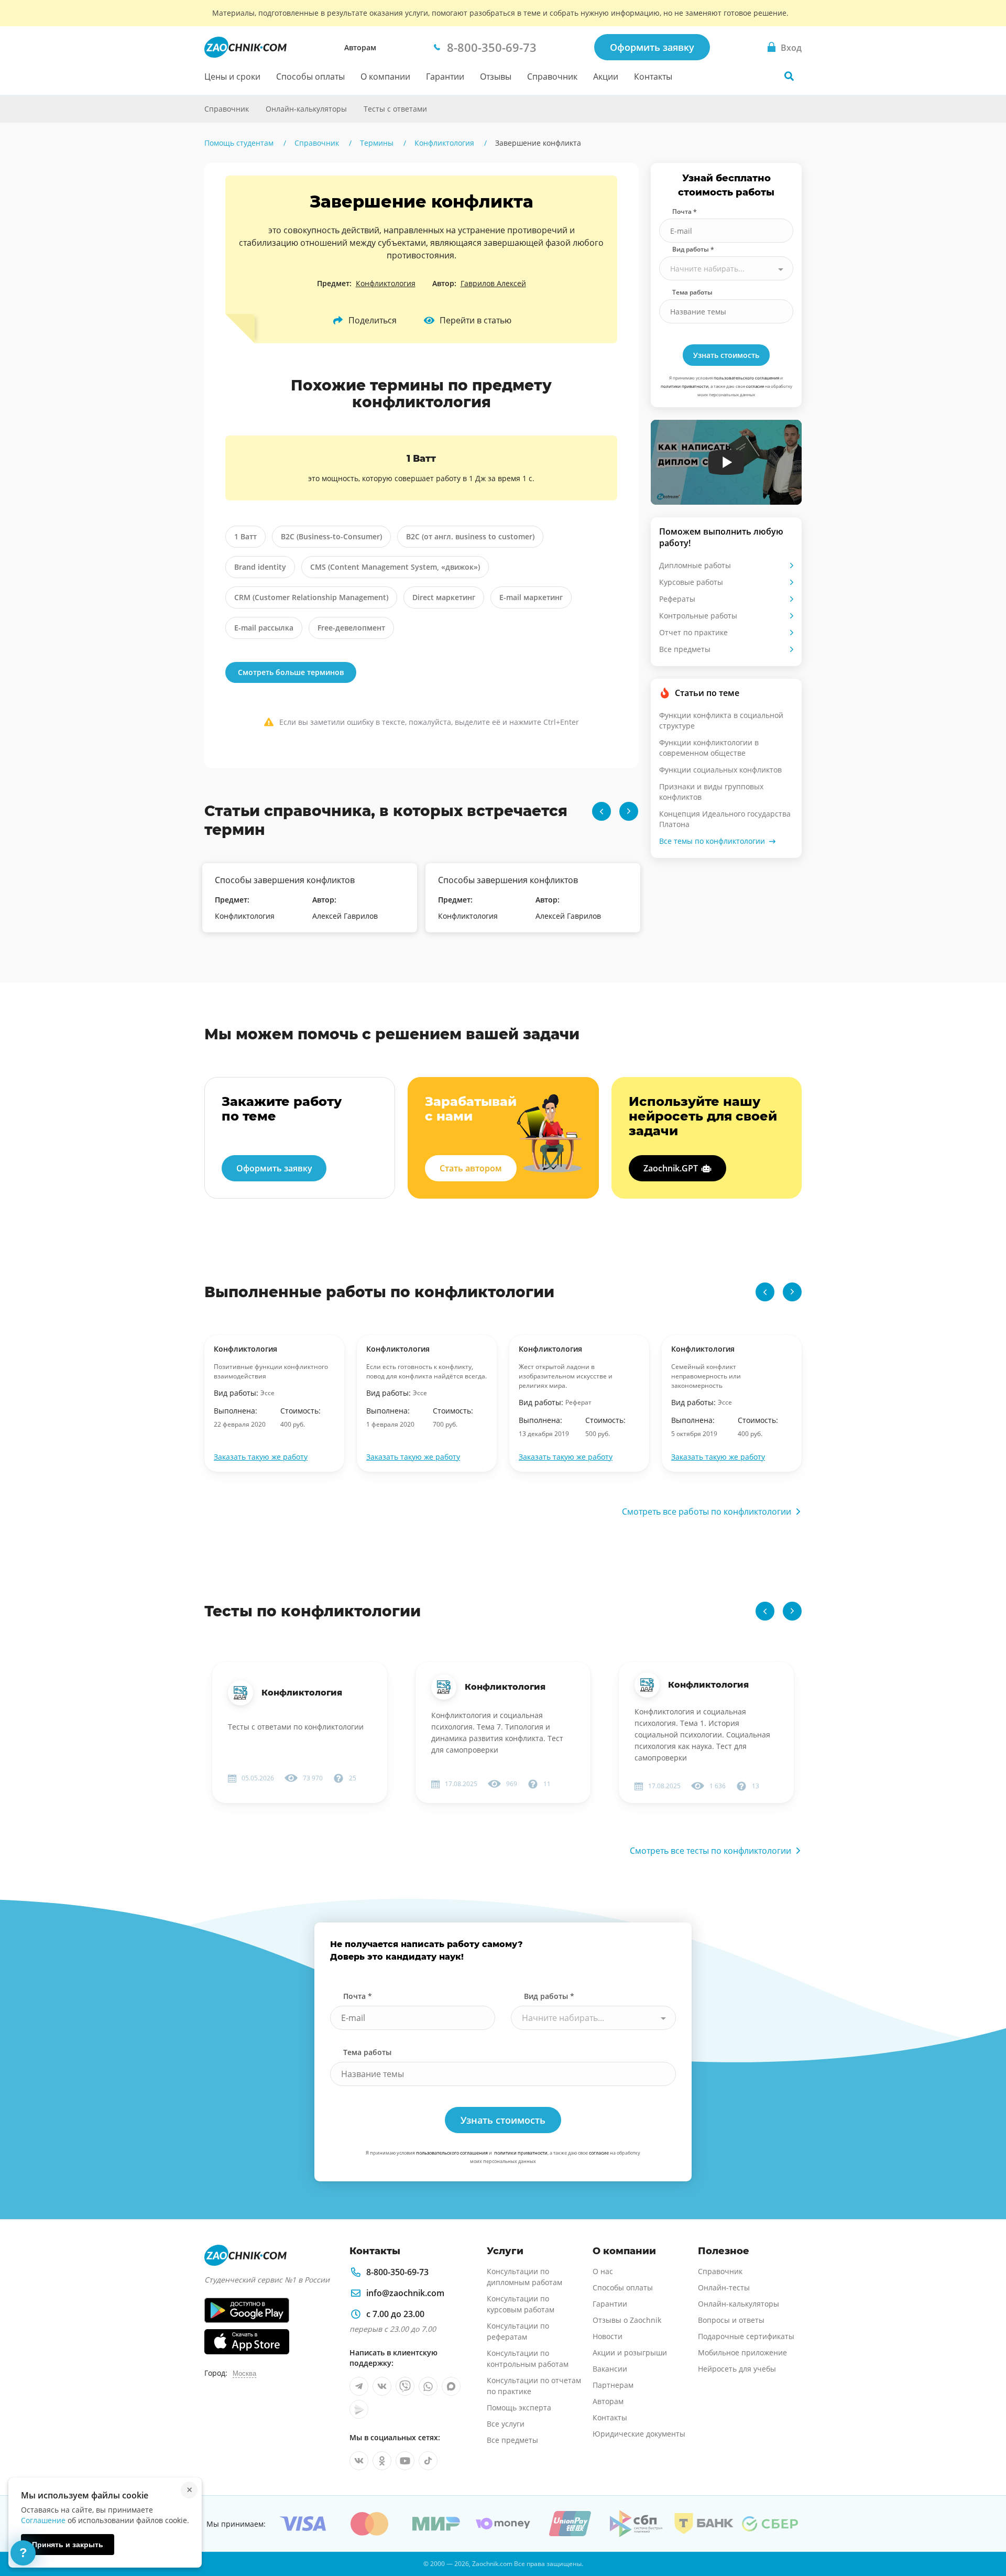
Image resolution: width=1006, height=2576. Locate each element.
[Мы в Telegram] (359, 2386)
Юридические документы (639, 2434)
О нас (603, 2271)
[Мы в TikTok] (428, 2461)
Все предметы (685, 649)
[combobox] (726, 268)
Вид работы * (693, 249)
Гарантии (445, 77)
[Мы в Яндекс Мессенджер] (359, 2409)
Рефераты (677, 599)
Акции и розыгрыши (630, 2352)
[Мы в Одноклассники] (382, 2461)
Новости (608, 2336)
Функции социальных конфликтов (720, 770)
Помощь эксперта (519, 2407)
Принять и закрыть (68, 2545)
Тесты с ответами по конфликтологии (296, 1727)
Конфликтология (386, 283)
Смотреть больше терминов (291, 672)
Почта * (685, 211)
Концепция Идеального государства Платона (725, 819)
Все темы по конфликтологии (712, 841)
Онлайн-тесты (724, 2287)
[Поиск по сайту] (789, 76)
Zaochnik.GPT (671, 1168)
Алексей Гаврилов (345, 916)
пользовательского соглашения (746, 378)
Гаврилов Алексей (493, 283)
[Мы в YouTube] (405, 2461)
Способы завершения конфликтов (285, 880)
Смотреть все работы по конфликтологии (707, 1512)
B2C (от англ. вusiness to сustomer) (470, 536)
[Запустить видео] (726, 462)
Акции (606, 77)
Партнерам (613, 2385)
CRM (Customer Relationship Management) (311, 597)
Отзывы (496, 77)
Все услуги (506, 2424)
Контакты (653, 77)
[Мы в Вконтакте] (382, 2386)
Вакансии (610, 2369)
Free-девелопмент (351, 628)
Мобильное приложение (742, 2352)
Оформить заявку (652, 47)
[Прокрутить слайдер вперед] (629, 811)
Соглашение (43, 2520)
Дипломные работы (695, 565)
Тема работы (692, 292)
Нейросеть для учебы (737, 2369)
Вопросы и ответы (731, 2320)
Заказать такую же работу (261, 1457)
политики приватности (685, 386)
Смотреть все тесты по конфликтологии (710, 1851)
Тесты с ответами (395, 109)
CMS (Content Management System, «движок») (395, 567)
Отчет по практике (693, 632)
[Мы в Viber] (405, 2386)
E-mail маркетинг (531, 597)
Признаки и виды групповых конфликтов (711, 792)
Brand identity (260, 567)
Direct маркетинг (444, 597)
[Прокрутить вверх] (983, 2532)
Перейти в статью (475, 320)
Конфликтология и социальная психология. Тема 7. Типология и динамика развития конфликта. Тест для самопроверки (497, 1732)
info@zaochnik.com (405, 2293)
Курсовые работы (691, 582)
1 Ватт (245, 536)
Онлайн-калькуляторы (306, 109)
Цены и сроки (232, 77)
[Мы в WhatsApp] (428, 2386)
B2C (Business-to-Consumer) (331, 536)
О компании (385, 77)
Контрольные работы (698, 616)
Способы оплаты (310, 77)
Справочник (552, 77)
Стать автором (471, 1168)
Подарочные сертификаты (746, 2336)
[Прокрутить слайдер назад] (602, 811)
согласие (755, 386)
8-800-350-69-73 (397, 2272)
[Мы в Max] (451, 2386)
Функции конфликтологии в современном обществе (709, 748)
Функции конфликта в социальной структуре (721, 720)
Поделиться (373, 320)
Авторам (360, 47)
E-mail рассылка (264, 628)
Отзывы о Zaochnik (627, 2320)
